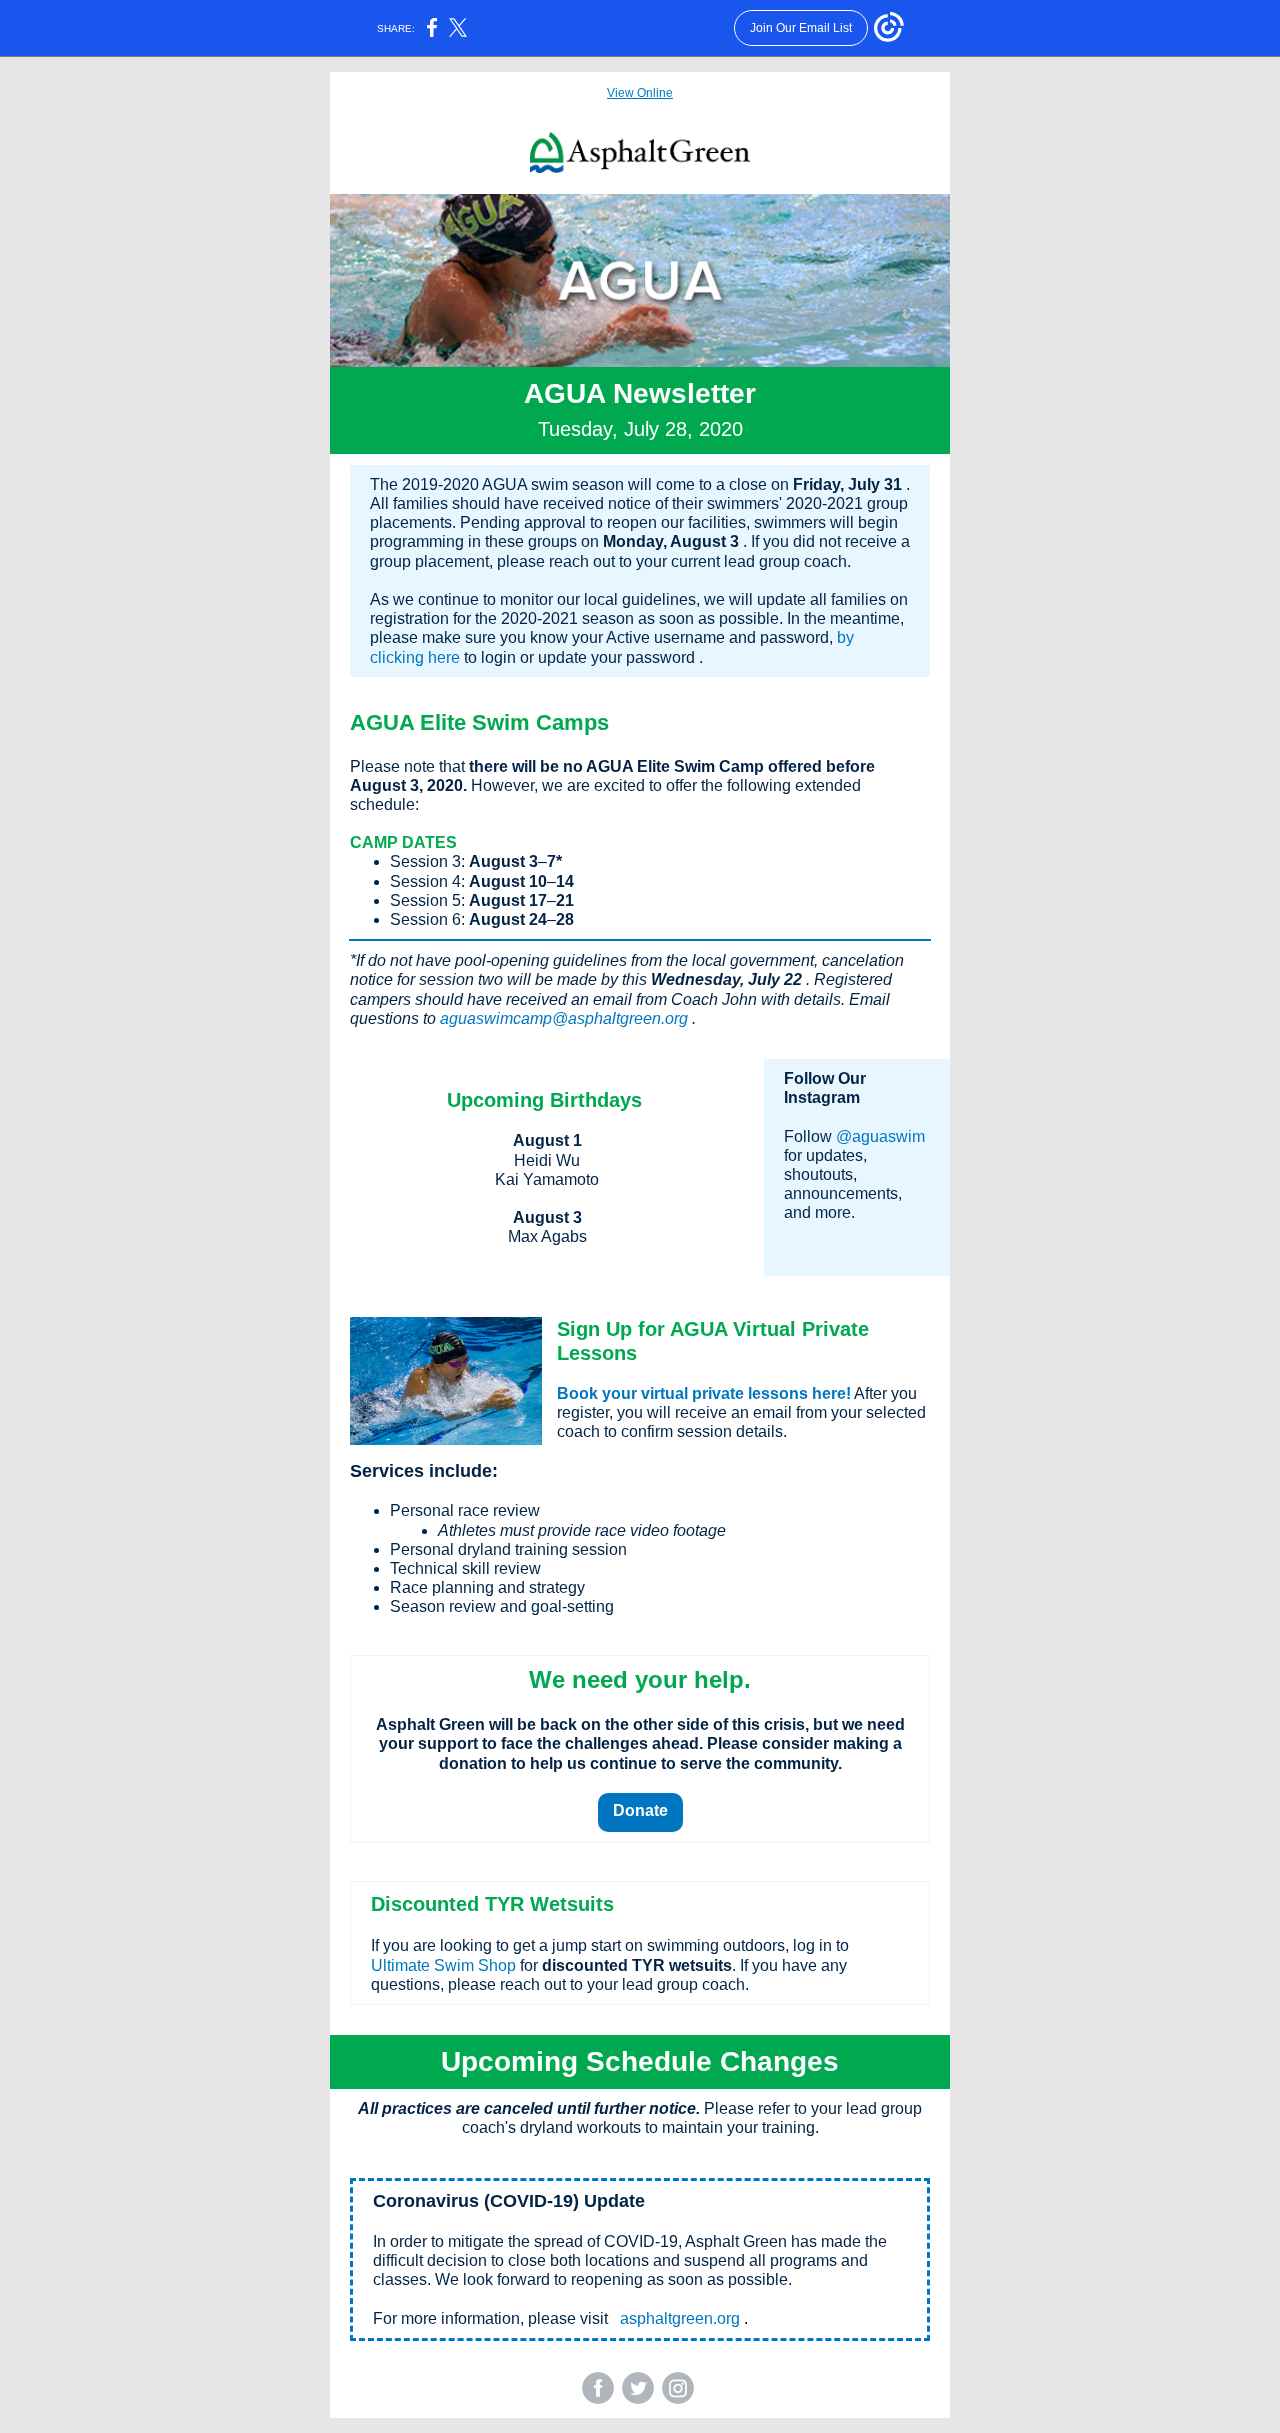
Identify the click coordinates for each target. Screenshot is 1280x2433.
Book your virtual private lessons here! (704, 1393)
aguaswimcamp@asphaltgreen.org (564, 1018)
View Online (640, 93)
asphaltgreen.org (680, 2318)
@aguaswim (880, 1136)
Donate (640, 1810)
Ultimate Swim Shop (443, 1965)
